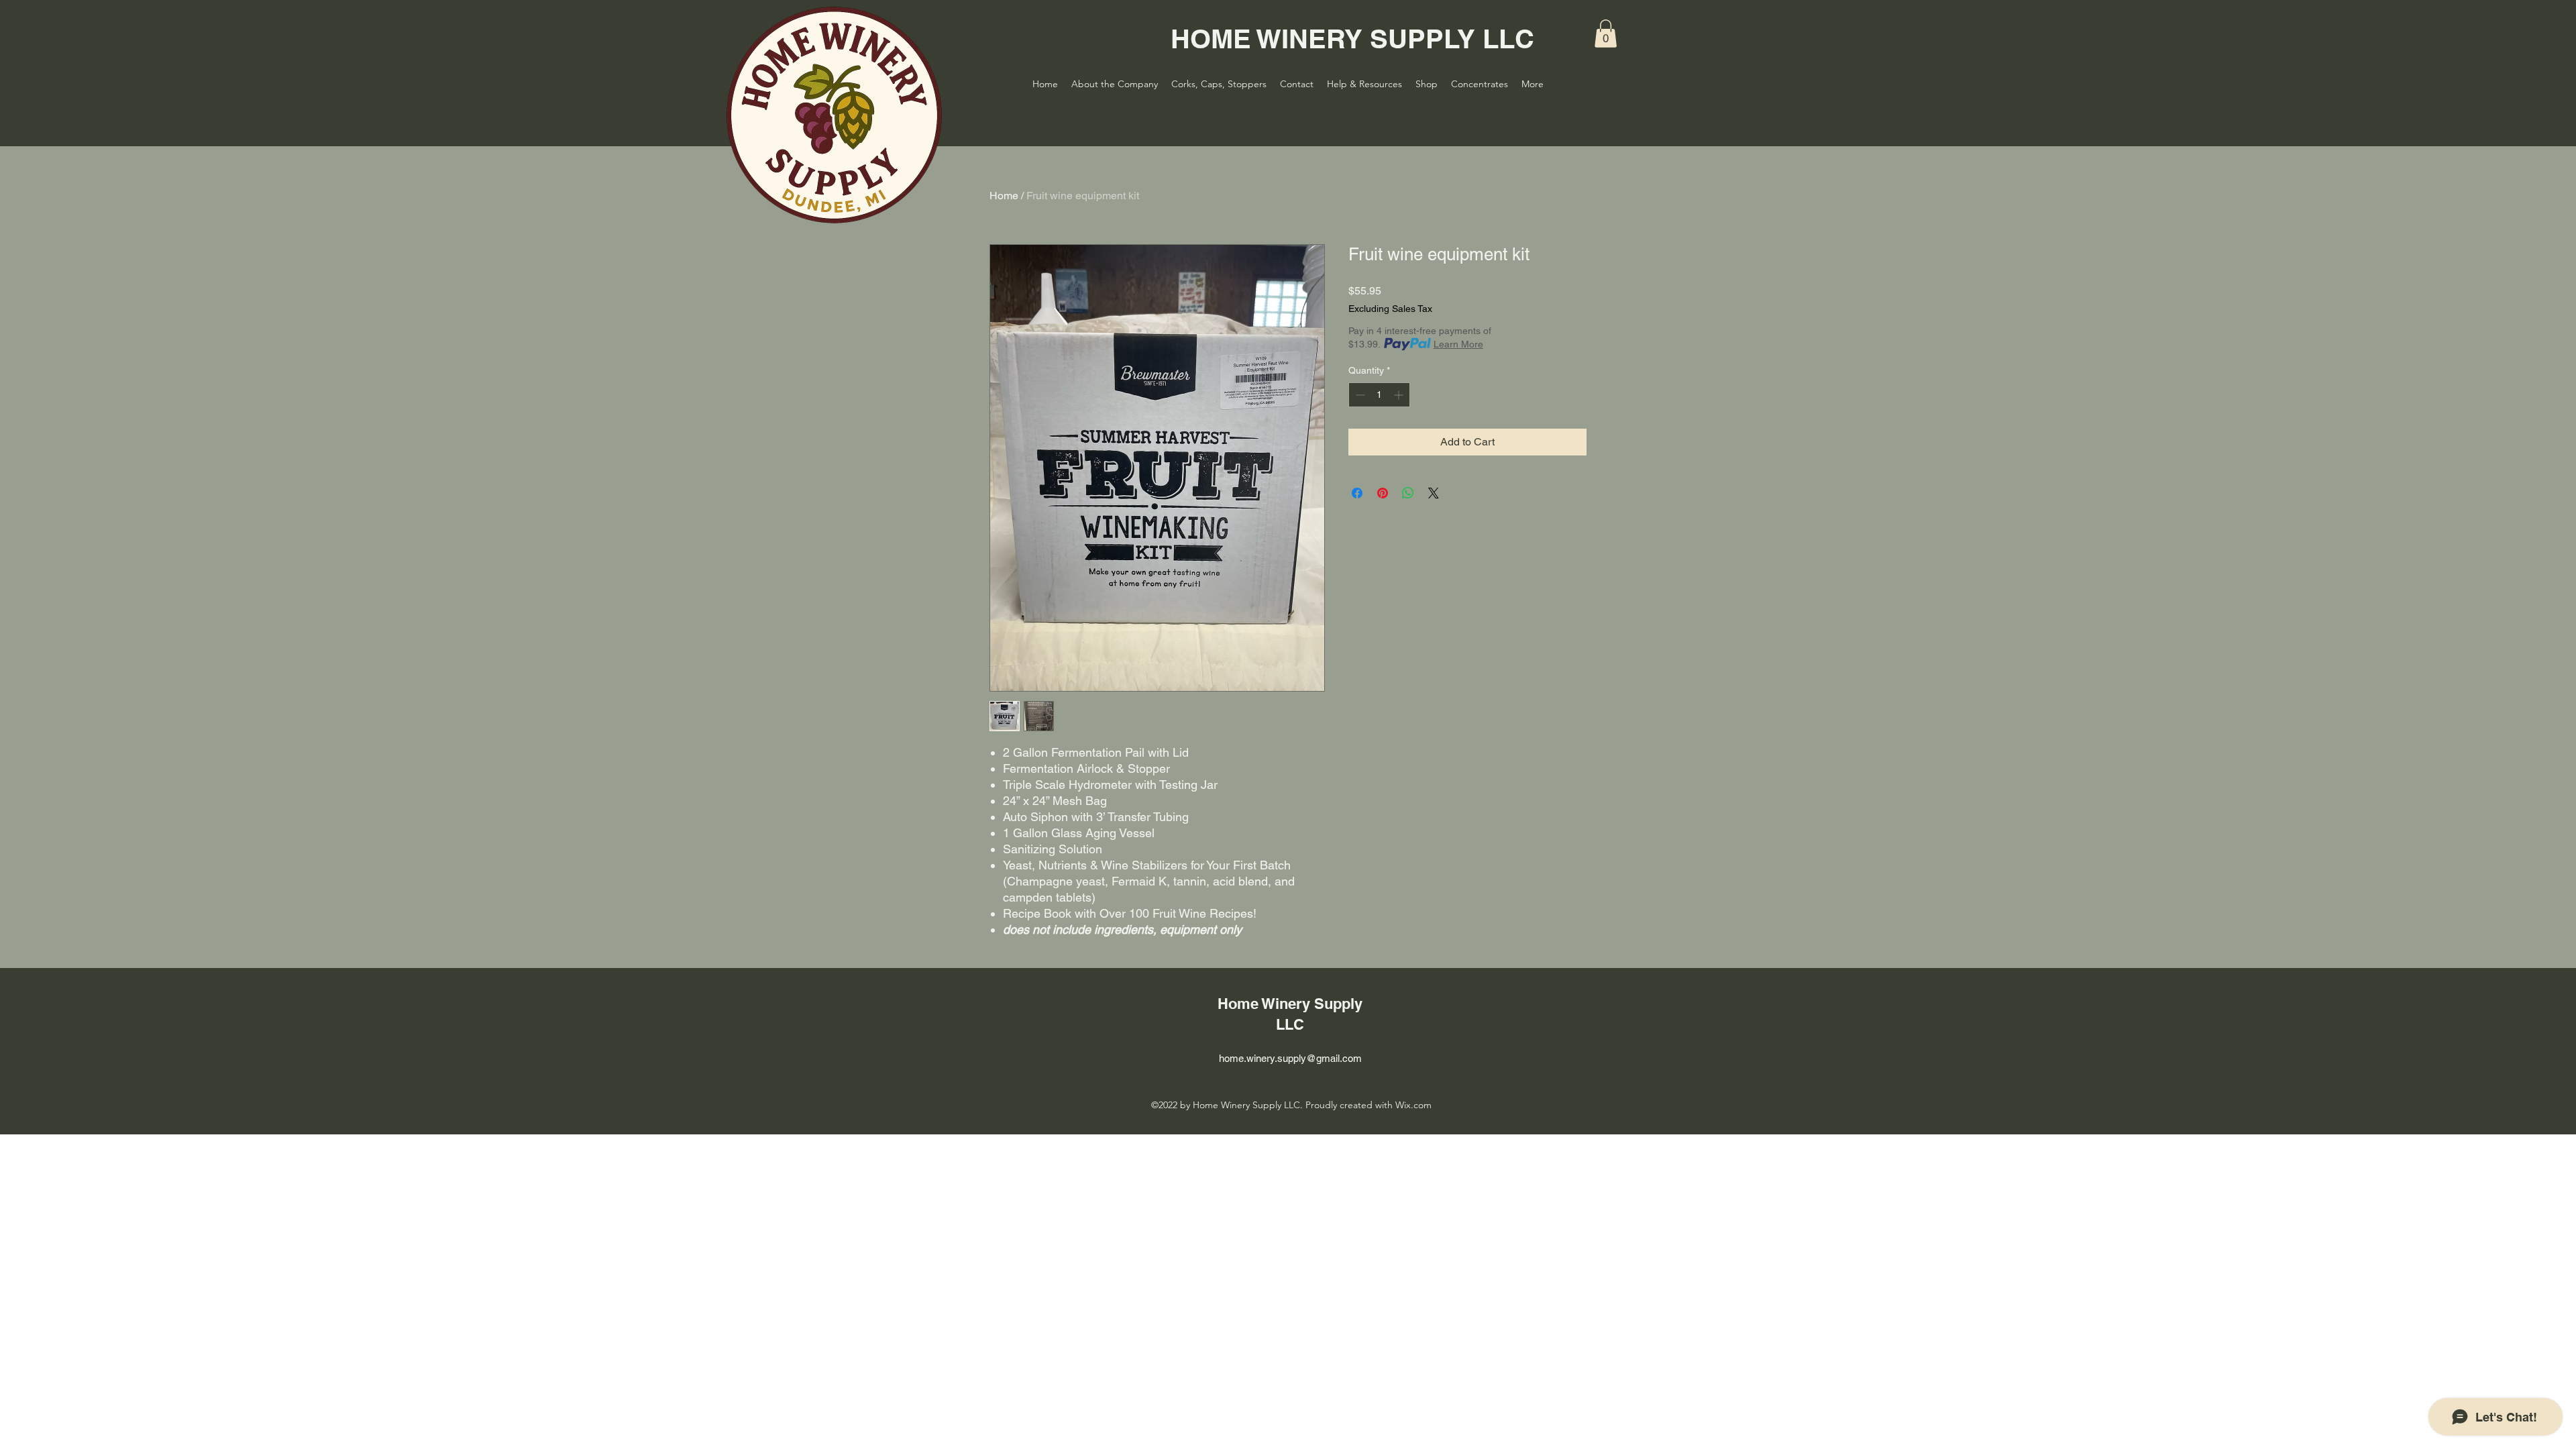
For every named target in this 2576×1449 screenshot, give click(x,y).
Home (1004, 196)
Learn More (1458, 344)
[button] (1606, 34)
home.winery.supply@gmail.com (1290, 1058)
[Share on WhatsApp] (1408, 493)
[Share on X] (1434, 493)
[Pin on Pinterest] (1383, 493)
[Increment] (1400, 395)
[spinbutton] (1379, 395)
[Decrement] (1359, 395)
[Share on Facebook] (1357, 493)
